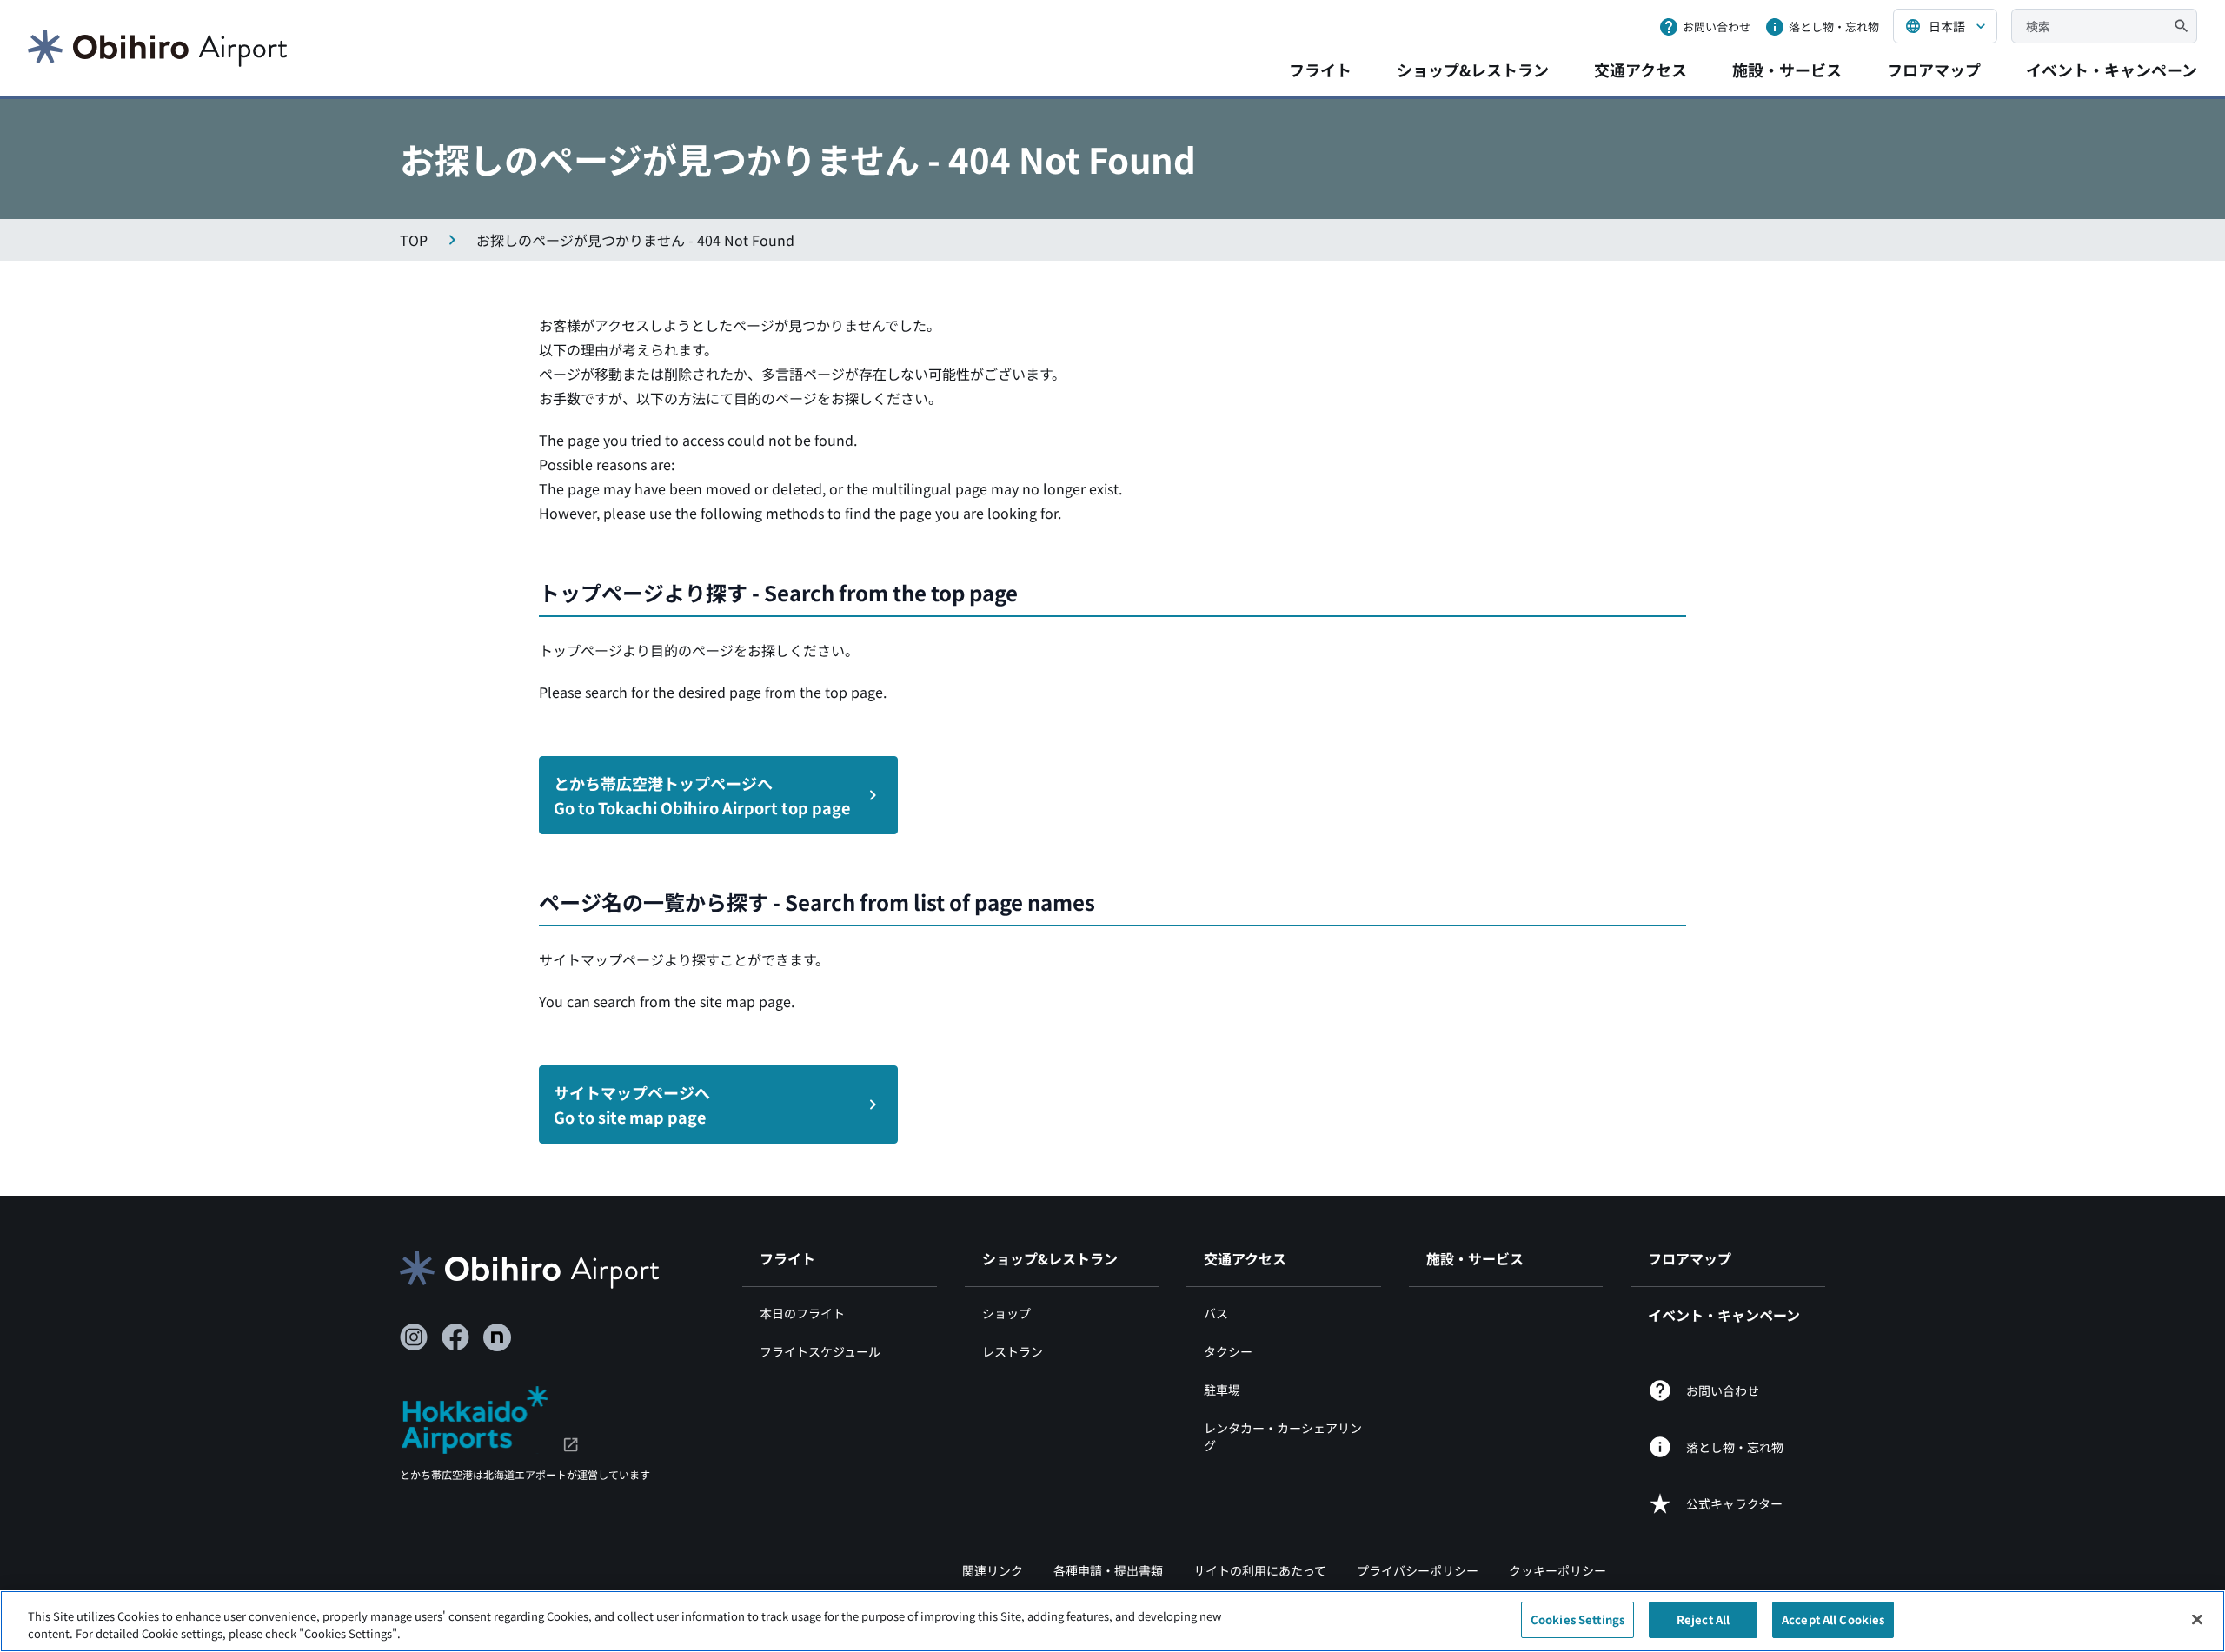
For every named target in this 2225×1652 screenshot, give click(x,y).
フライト (1320, 70)
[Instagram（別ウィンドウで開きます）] (414, 1337)
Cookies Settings (1577, 1619)
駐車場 (1222, 1390)
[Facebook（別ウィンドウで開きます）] (455, 1337)
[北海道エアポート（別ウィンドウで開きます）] (490, 1417)
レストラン (1013, 1351)
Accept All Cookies (1833, 1619)
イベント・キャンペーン (2112, 70)
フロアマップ (1934, 70)
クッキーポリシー (1557, 1570)
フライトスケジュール (820, 1351)
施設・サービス (1787, 70)
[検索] (2182, 26)
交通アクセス (1641, 70)
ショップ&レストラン (1473, 70)
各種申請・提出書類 (1108, 1570)
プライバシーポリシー (1418, 1570)
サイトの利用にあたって (1260, 1570)
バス (1216, 1313)
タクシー (1228, 1351)
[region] (1112, 1621)
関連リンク (993, 1570)
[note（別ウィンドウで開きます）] (497, 1337)
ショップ (1006, 1313)
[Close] (2197, 1619)
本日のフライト (802, 1313)
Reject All (1703, 1619)
